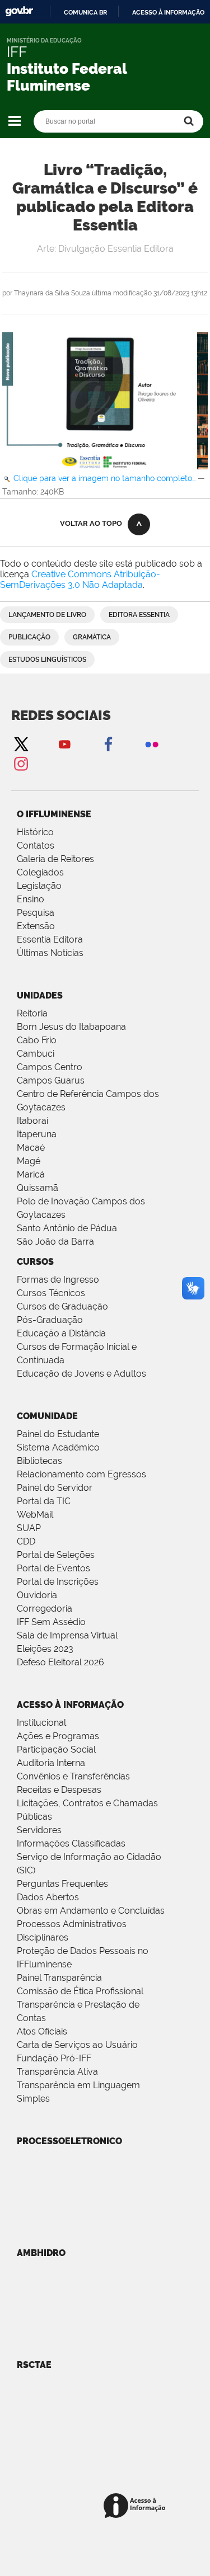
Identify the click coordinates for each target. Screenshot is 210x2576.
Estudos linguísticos (47, 660)
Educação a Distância (61, 1333)
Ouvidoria (37, 1595)
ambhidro (41, 2253)
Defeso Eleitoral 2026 (60, 1662)
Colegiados (40, 872)
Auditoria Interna (51, 1763)
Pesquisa (36, 913)
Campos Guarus (51, 1080)
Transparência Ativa (57, 2072)
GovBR (19, 11)
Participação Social (56, 1749)
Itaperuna (37, 1134)
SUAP (29, 1528)
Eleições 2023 (45, 1649)
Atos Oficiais (42, 2031)
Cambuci (36, 1054)
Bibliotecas (39, 1461)
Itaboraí (32, 1121)
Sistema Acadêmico (58, 1447)
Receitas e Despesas (59, 1790)
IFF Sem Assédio (51, 1622)
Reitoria (32, 1013)
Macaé (31, 1148)
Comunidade (47, 1416)
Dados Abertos (48, 1897)
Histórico (35, 832)
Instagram (21, 763)
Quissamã (38, 1188)
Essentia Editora (50, 939)
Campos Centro (50, 1067)
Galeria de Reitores (55, 859)
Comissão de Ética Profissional (80, 1991)
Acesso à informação (168, 12)
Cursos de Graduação (62, 1306)
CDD (26, 1541)
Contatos (36, 846)
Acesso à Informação (70, 1705)
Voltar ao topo (91, 523)
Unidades (40, 995)
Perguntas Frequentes (62, 1884)
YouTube (64, 744)
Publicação (29, 637)
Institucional (41, 1723)
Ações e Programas (58, 1736)
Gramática (92, 637)
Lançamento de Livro (47, 615)
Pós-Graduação (50, 1320)
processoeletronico (69, 2141)
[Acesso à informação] (136, 2506)
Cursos (35, 1262)
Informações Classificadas (71, 1843)
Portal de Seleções (56, 1555)
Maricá (31, 1174)
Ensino (31, 899)
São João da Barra (55, 1242)
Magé (29, 1161)
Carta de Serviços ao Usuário (77, 2045)
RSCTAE (34, 2365)
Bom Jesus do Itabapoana (71, 1027)
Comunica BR (85, 12)
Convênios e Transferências (73, 1776)
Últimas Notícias (50, 953)
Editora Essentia (139, 615)
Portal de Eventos (53, 1568)
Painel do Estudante (58, 1434)
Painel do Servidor (55, 1488)
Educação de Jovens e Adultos (81, 1374)
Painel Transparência (59, 1978)
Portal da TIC (44, 1501)
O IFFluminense (54, 814)
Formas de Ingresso (58, 1280)
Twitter (21, 744)
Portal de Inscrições (58, 1582)
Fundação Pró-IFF (54, 2058)
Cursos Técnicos (51, 1293)
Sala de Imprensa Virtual (67, 1635)
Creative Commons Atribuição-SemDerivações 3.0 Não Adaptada (80, 580)
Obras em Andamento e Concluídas (91, 1911)
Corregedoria (45, 1609)
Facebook (108, 744)
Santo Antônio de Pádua (67, 1228)
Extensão (36, 926)
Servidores (39, 1830)
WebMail (35, 1515)
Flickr (152, 744)
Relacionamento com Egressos (81, 1474)
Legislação (39, 886)
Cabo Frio (37, 1040)
